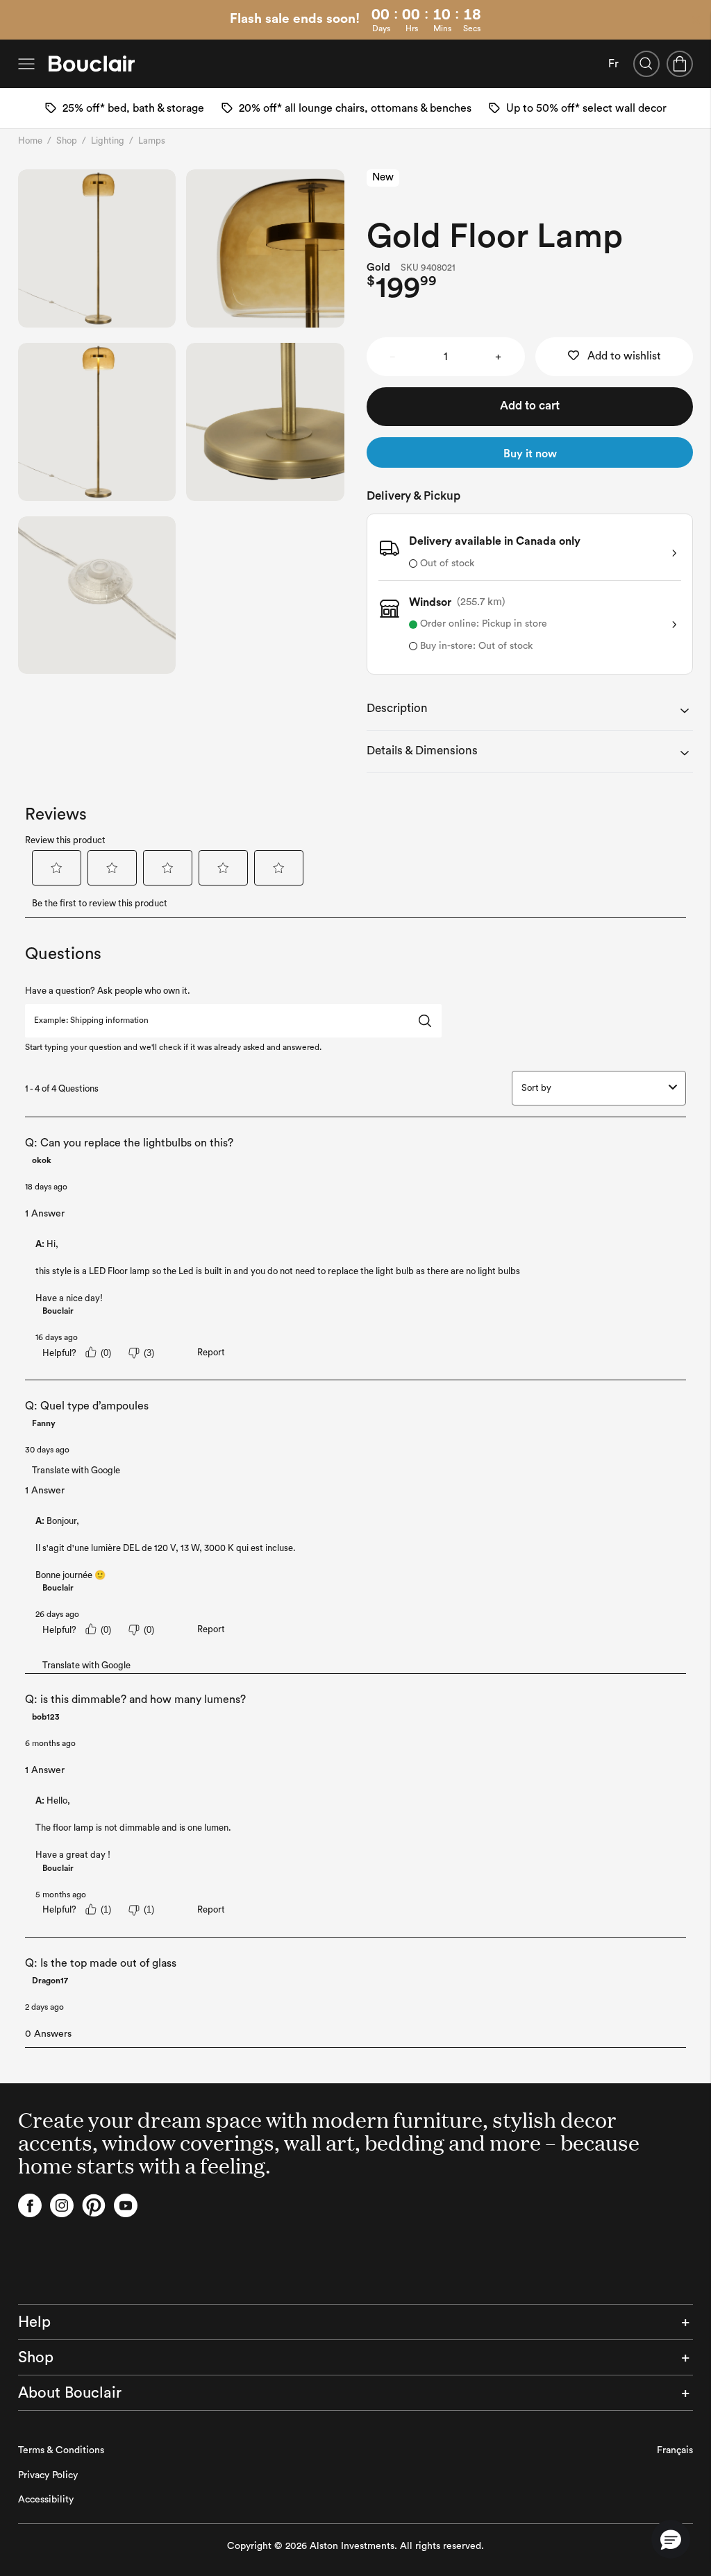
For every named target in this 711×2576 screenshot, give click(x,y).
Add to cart (530, 406)
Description (397, 708)
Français (675, 2450)
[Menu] (26, 64)
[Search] (646, 64)
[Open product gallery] (97, 248)
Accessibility (46, 2500)
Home (30, 141)
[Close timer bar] (696, 20)
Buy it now (530, 454)
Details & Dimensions (422, 751)
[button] (671, 2539)
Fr (613, 64)
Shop (67, 141)
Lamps (152, 141)
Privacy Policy (48, 2475)
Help (34, 2322)
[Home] (92, 64)
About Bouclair (70, 2393)
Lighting (108, 141)
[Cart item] (680, 64)
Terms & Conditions (61, 2450)
